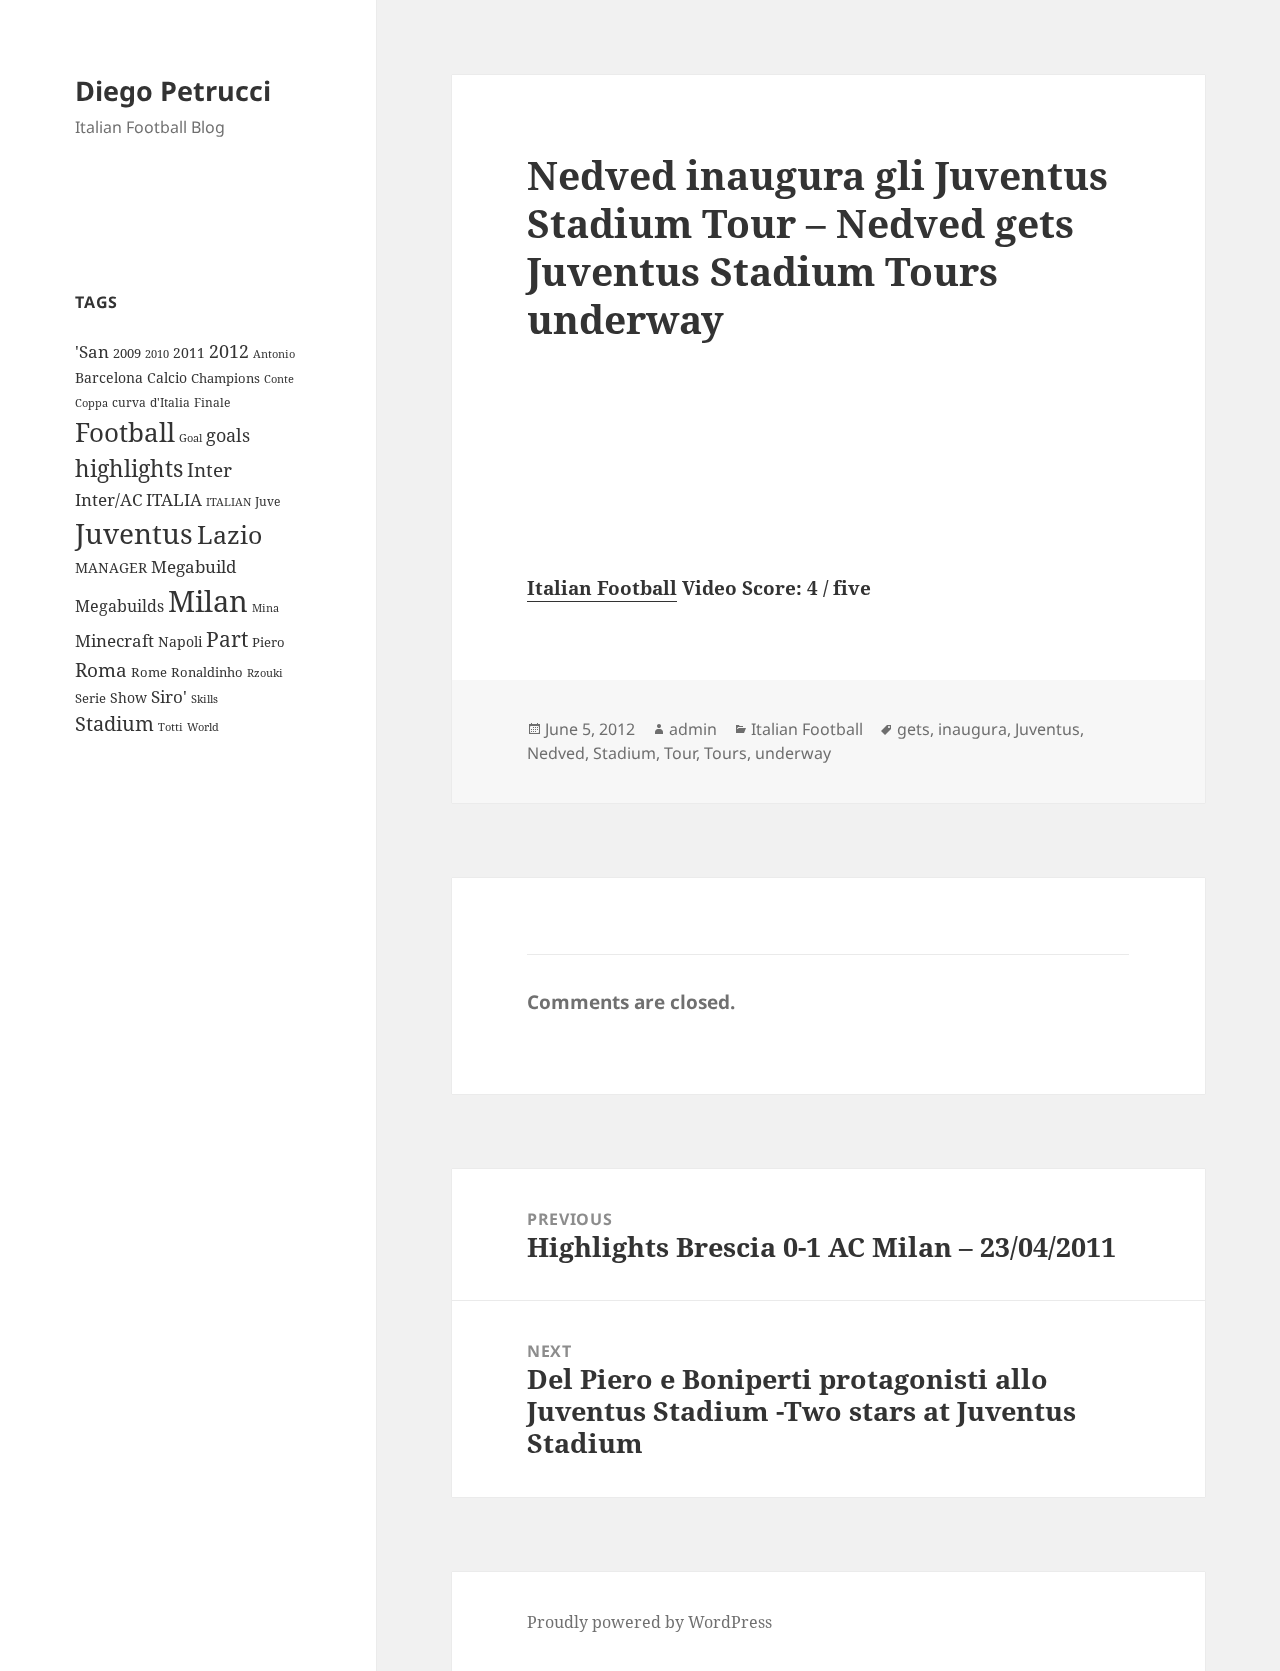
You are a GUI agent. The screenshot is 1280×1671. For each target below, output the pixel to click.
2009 (127, 353)
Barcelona (109, 377)
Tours (725, 753)
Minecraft (114, 640)
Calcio (167, 377)
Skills (204, 699)
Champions (225, 378)
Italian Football (602, 588)
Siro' (169, 696)
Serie (90, 698)
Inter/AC (108, 499)
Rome (149, 672)
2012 (229, 351)
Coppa (91, 402)
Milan (208, 601)
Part (227, 638)
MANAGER (111, 567)
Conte (279, 378)
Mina (265, 608)
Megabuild (193, 566)
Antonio (274, 353)
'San (92, 351)
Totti (170, 727)
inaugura (972, 729)
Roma (101, 670)
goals (228, 435)
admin (693, 729)
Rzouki (265, 673)
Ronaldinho (207, 672)
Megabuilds (119, 606)
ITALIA (174, 499)
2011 (189, 352)
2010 (157, 354)
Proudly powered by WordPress (649, 1622)
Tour (680, 753)
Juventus (134, 533)
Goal (190, 437)
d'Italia (170, 402)
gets (913, 729)
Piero (268, 642)
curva (129, 402)
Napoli (180, 641)
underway (793, 753)
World (203, 727)
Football (125, 432)
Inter (209, 469)
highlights (129, 468)
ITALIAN (228, 501)
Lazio (229, 534)
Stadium (114, 723)
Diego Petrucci (173, 90)
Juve (267, 501)
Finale (212, 402)
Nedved (556, 753)
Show (128, 697)
